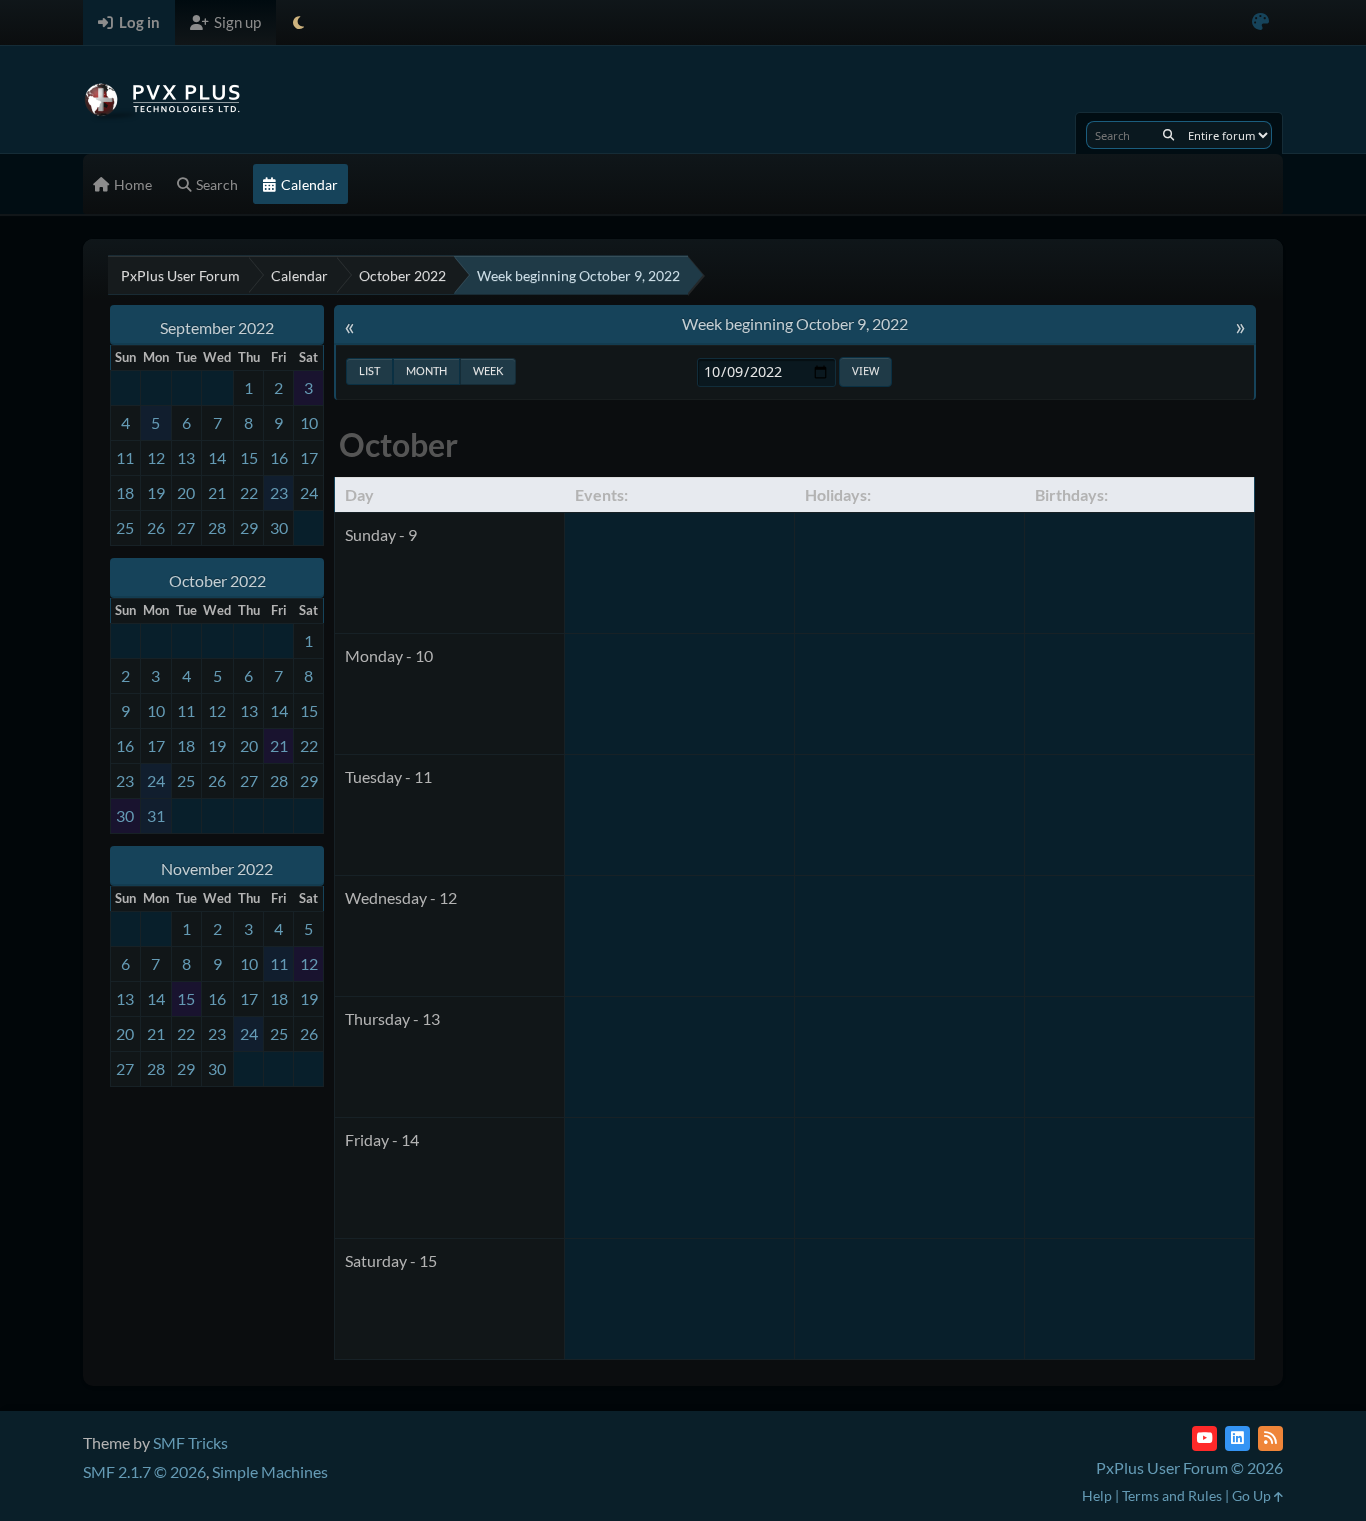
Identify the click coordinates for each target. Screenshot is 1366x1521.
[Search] (1168, 135)
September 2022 (217, 327)
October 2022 (217, 580)
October (398, 444)
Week (488, 370)
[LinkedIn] (1237, 1438)
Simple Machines (270, 1471)
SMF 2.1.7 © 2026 (144, 1471)
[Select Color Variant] (1260, 22)
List (369, 370)
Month (426, 370)
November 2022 (217, 868)
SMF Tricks (190, 1442)
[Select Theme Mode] (298, 22)
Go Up (1253, 1495)
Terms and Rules (1172, 1495)
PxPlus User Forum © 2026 (1189, 1467)
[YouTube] (1204, 1438)
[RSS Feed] (1270, 1438)
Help (1097, 1495)
